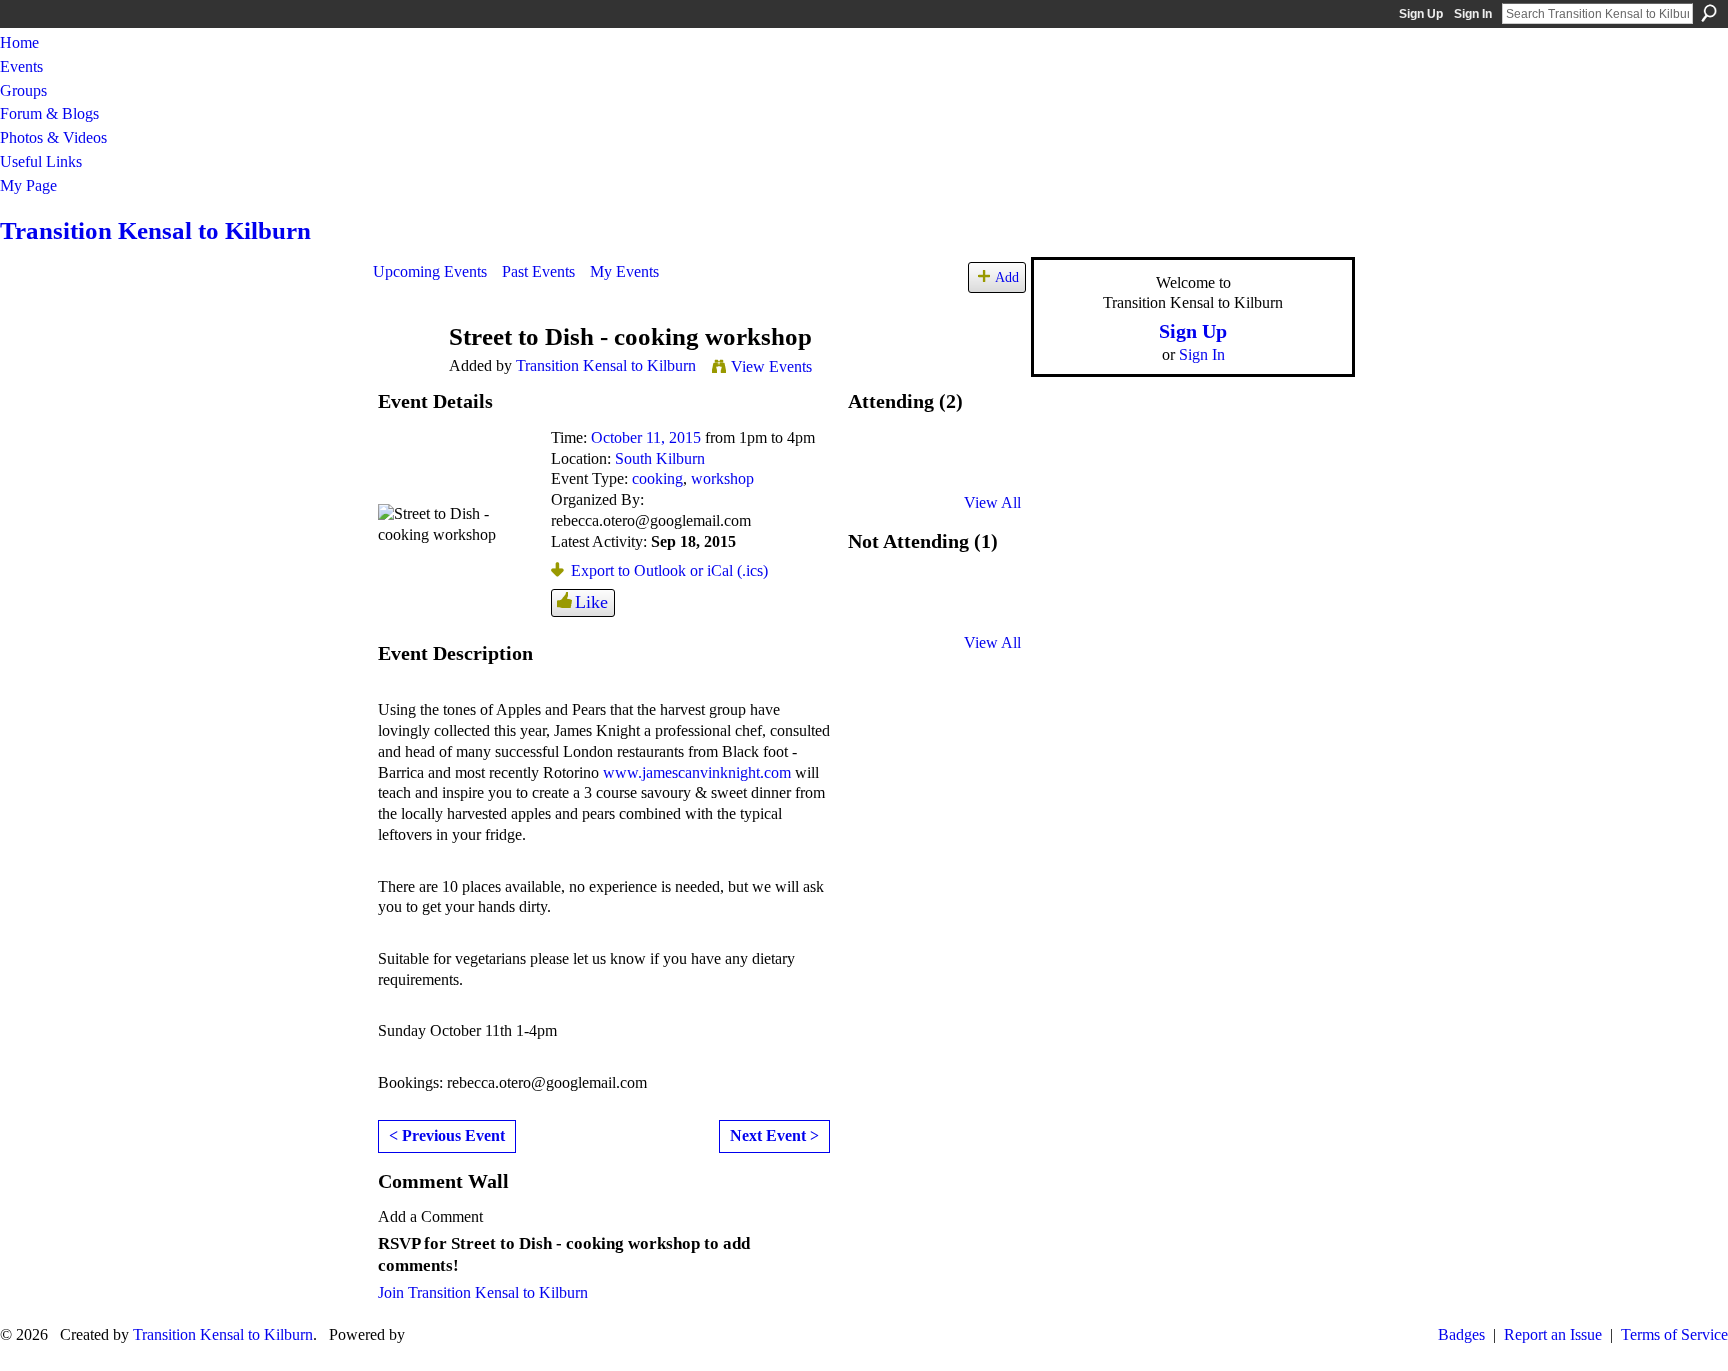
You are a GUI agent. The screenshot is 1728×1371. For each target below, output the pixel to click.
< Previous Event (447, 1135)
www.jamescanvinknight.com (697, 772)
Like (591, 602)
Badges (1461, 1334)
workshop (722, 478)
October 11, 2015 (646, 437)
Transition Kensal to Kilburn (155, 230)
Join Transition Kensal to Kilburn (483, 1292)
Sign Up (1421, 14)
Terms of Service (1674, 1334)
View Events (771, 366)
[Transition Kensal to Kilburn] (405, 375)
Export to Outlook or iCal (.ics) (669, 570)
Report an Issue (1553, 1334)
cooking (657, 478)
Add (1007, 277)
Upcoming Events (430, 271)
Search (1709, 13)
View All (992, 502)
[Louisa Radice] (881, 605)
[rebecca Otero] (881, 465)
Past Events (538, 271)
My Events (624, 271)
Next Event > (774, 1135)
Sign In (1473, 14)
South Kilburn (660, 458)
